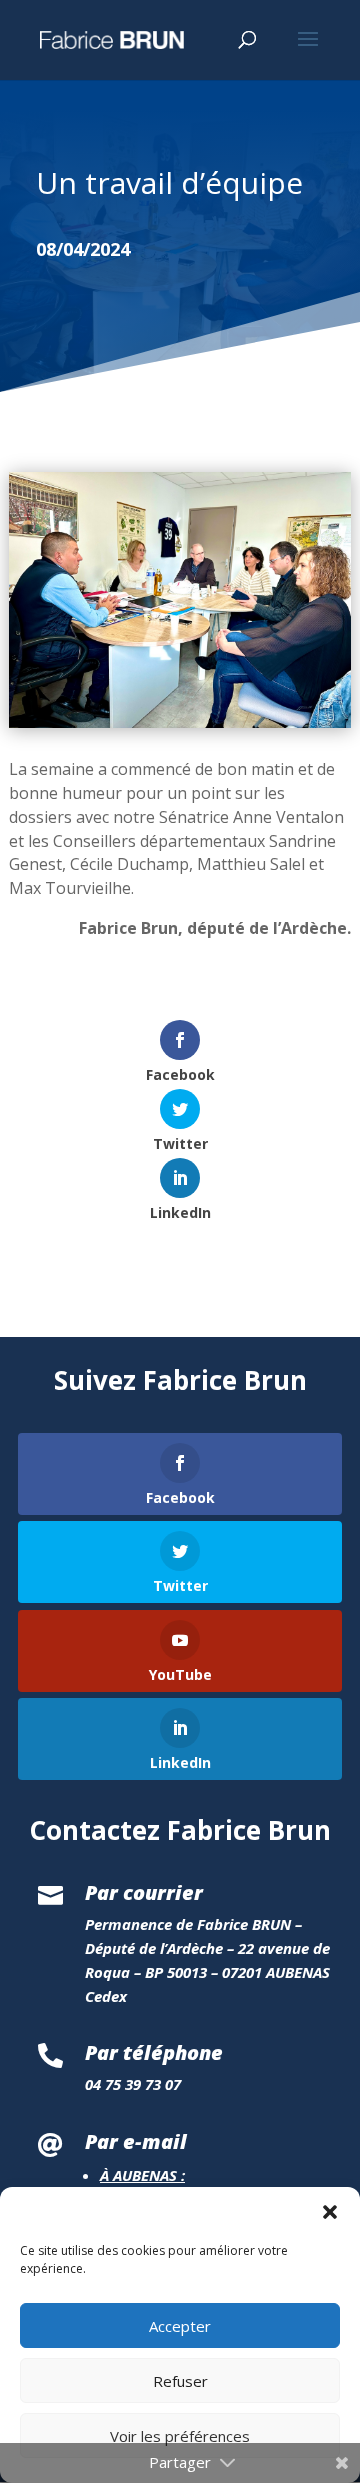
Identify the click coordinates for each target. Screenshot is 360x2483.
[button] (330, 2212)
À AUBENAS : (142, 2175)
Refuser (180, 2381)
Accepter (180, 2326)
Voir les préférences (180, 2436)
